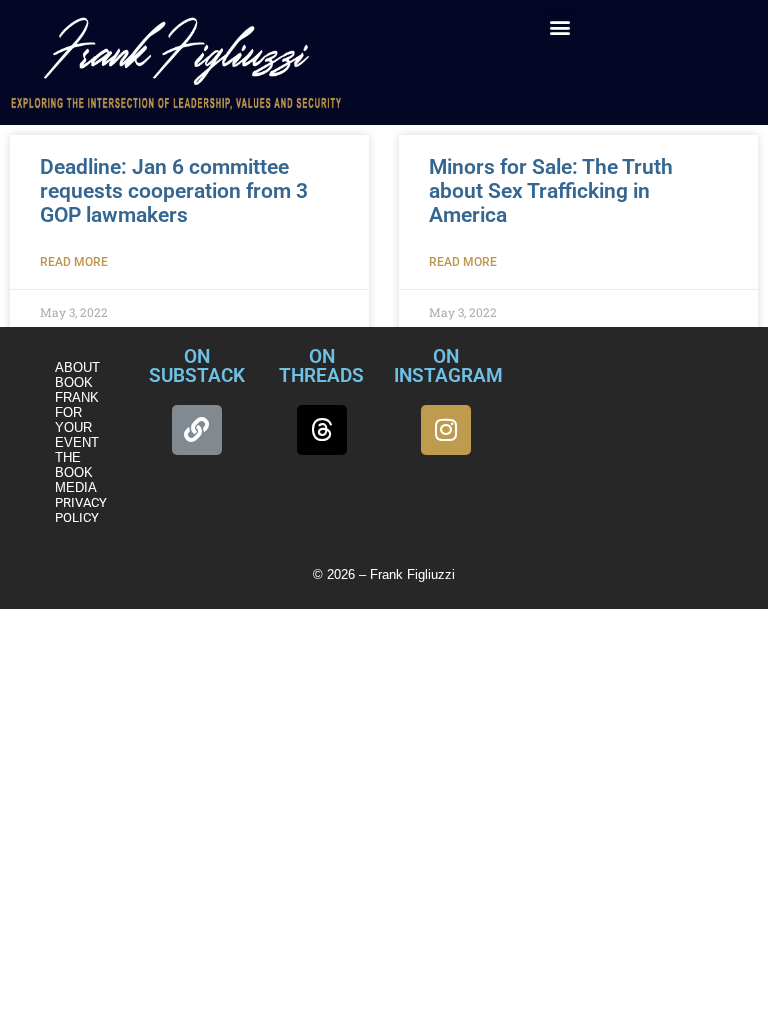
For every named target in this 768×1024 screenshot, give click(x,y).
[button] (560, 26)
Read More (74, 262)
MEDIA (76, 487)
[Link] (197, 430)
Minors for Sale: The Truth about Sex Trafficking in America (551, 191)
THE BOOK (74, 465)
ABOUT (77, 367)
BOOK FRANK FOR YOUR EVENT (77, 412)
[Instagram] (446, 430)
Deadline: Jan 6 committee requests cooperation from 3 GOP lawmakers (174, 191)
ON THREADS (321, 366)
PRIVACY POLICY (81, 510)
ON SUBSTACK (197, 366)
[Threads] (322, 430)
